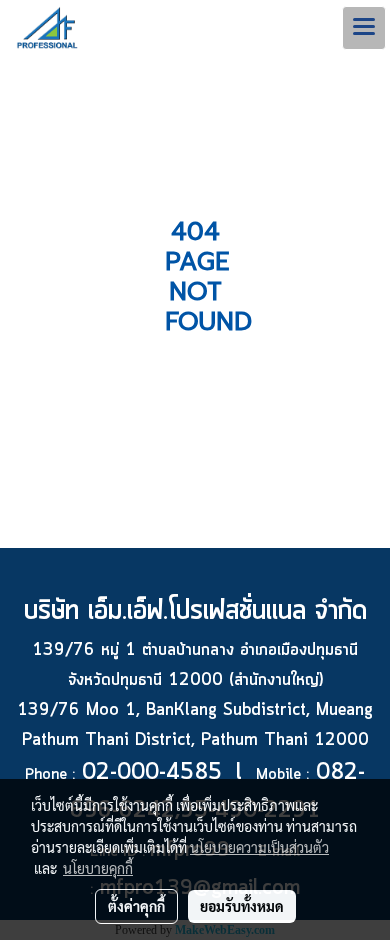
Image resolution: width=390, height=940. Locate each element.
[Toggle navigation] (364, 28)
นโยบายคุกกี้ (98, 868)
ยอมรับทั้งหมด (242, 906)
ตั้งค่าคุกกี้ (136, 906)
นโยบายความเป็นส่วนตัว (259, 847)
